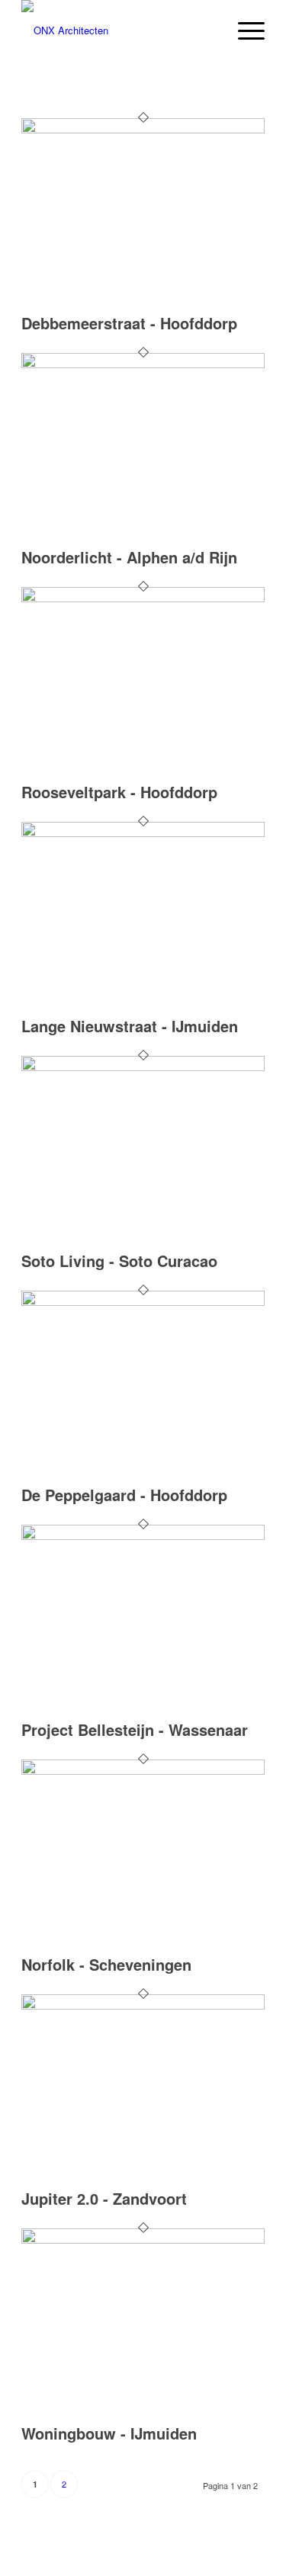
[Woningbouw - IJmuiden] (143, 2239)
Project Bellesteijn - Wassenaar (135, 1729)
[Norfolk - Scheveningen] (143, 1771)
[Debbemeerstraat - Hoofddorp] (143, 129)
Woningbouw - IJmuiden (109, 2433)
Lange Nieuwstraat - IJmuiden (130, 1026)
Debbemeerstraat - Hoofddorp (129, 323)
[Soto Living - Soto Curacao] (143, 1067)
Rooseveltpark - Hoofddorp (119, 792)
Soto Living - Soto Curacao (119, 1261)
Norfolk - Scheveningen (106, 1964)
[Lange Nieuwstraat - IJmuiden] (143, 833)
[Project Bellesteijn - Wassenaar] (143, 1536)
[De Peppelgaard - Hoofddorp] (143, 1302)
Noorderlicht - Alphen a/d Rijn (129, 557)
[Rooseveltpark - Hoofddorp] (143, 598)
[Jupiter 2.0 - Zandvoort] (143, 2005)
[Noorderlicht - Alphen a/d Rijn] (143, 364)
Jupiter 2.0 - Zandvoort (104, 2198)
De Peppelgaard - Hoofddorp (124, 1495)
